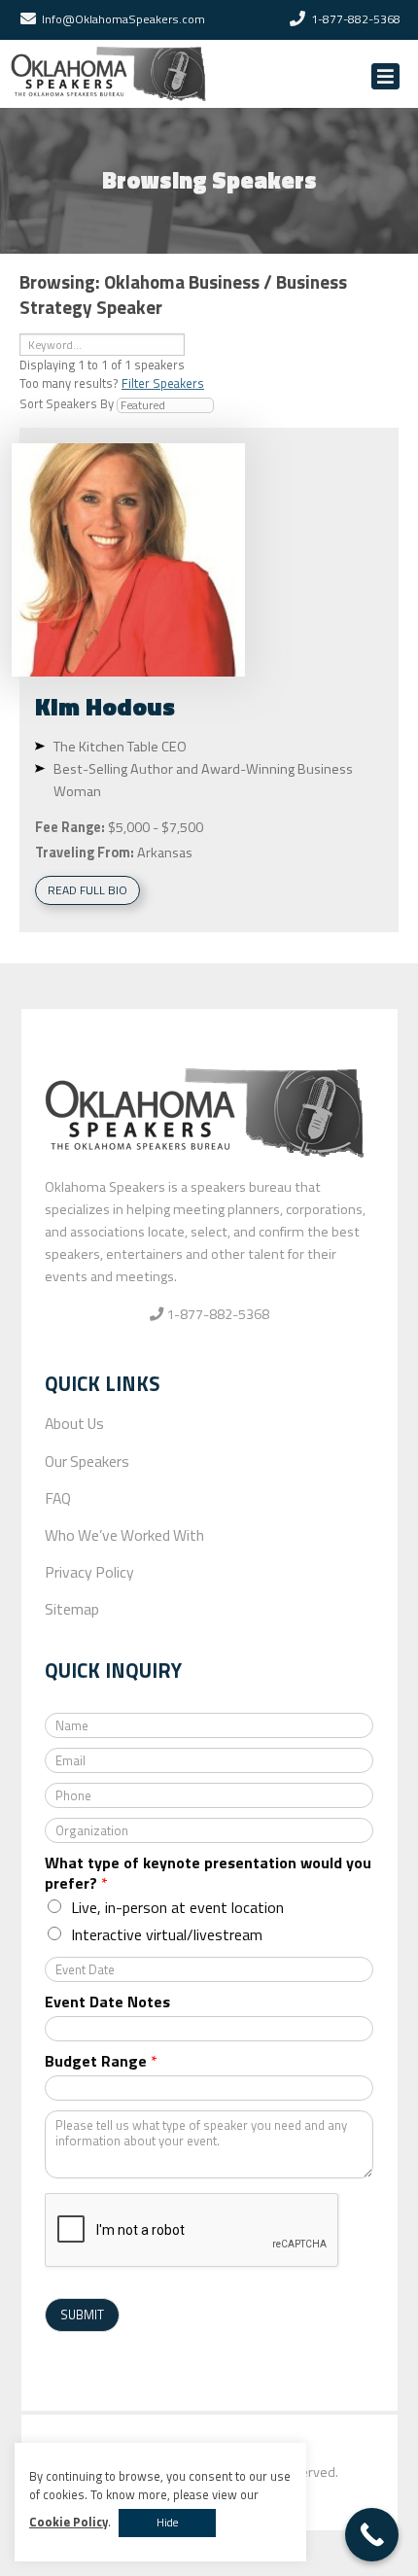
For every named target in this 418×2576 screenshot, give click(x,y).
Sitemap (72, 1609)
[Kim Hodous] (128, 560)
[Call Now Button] (372, 2535)
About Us (74, 1423)
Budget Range (101, 2061)
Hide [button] (167, 2523)
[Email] (28, 19)
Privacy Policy (89, 1572)
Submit (82, 2315)
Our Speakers (87, 1461)
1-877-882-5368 (356, 19)
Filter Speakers (163, 383)
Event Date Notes (107, 2002)
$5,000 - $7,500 (156, 827)
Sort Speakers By (67, 403)
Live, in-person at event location (177, 1907)
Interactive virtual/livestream (167, 1934)
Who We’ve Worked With (124, 1535)
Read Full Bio (87, 890)
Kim (105, 706)
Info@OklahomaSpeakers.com (123, 19)
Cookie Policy (69, 2522)
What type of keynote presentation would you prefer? (208, 1873)
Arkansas (165, 853)
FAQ (58, 1498)
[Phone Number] (297, 19)
